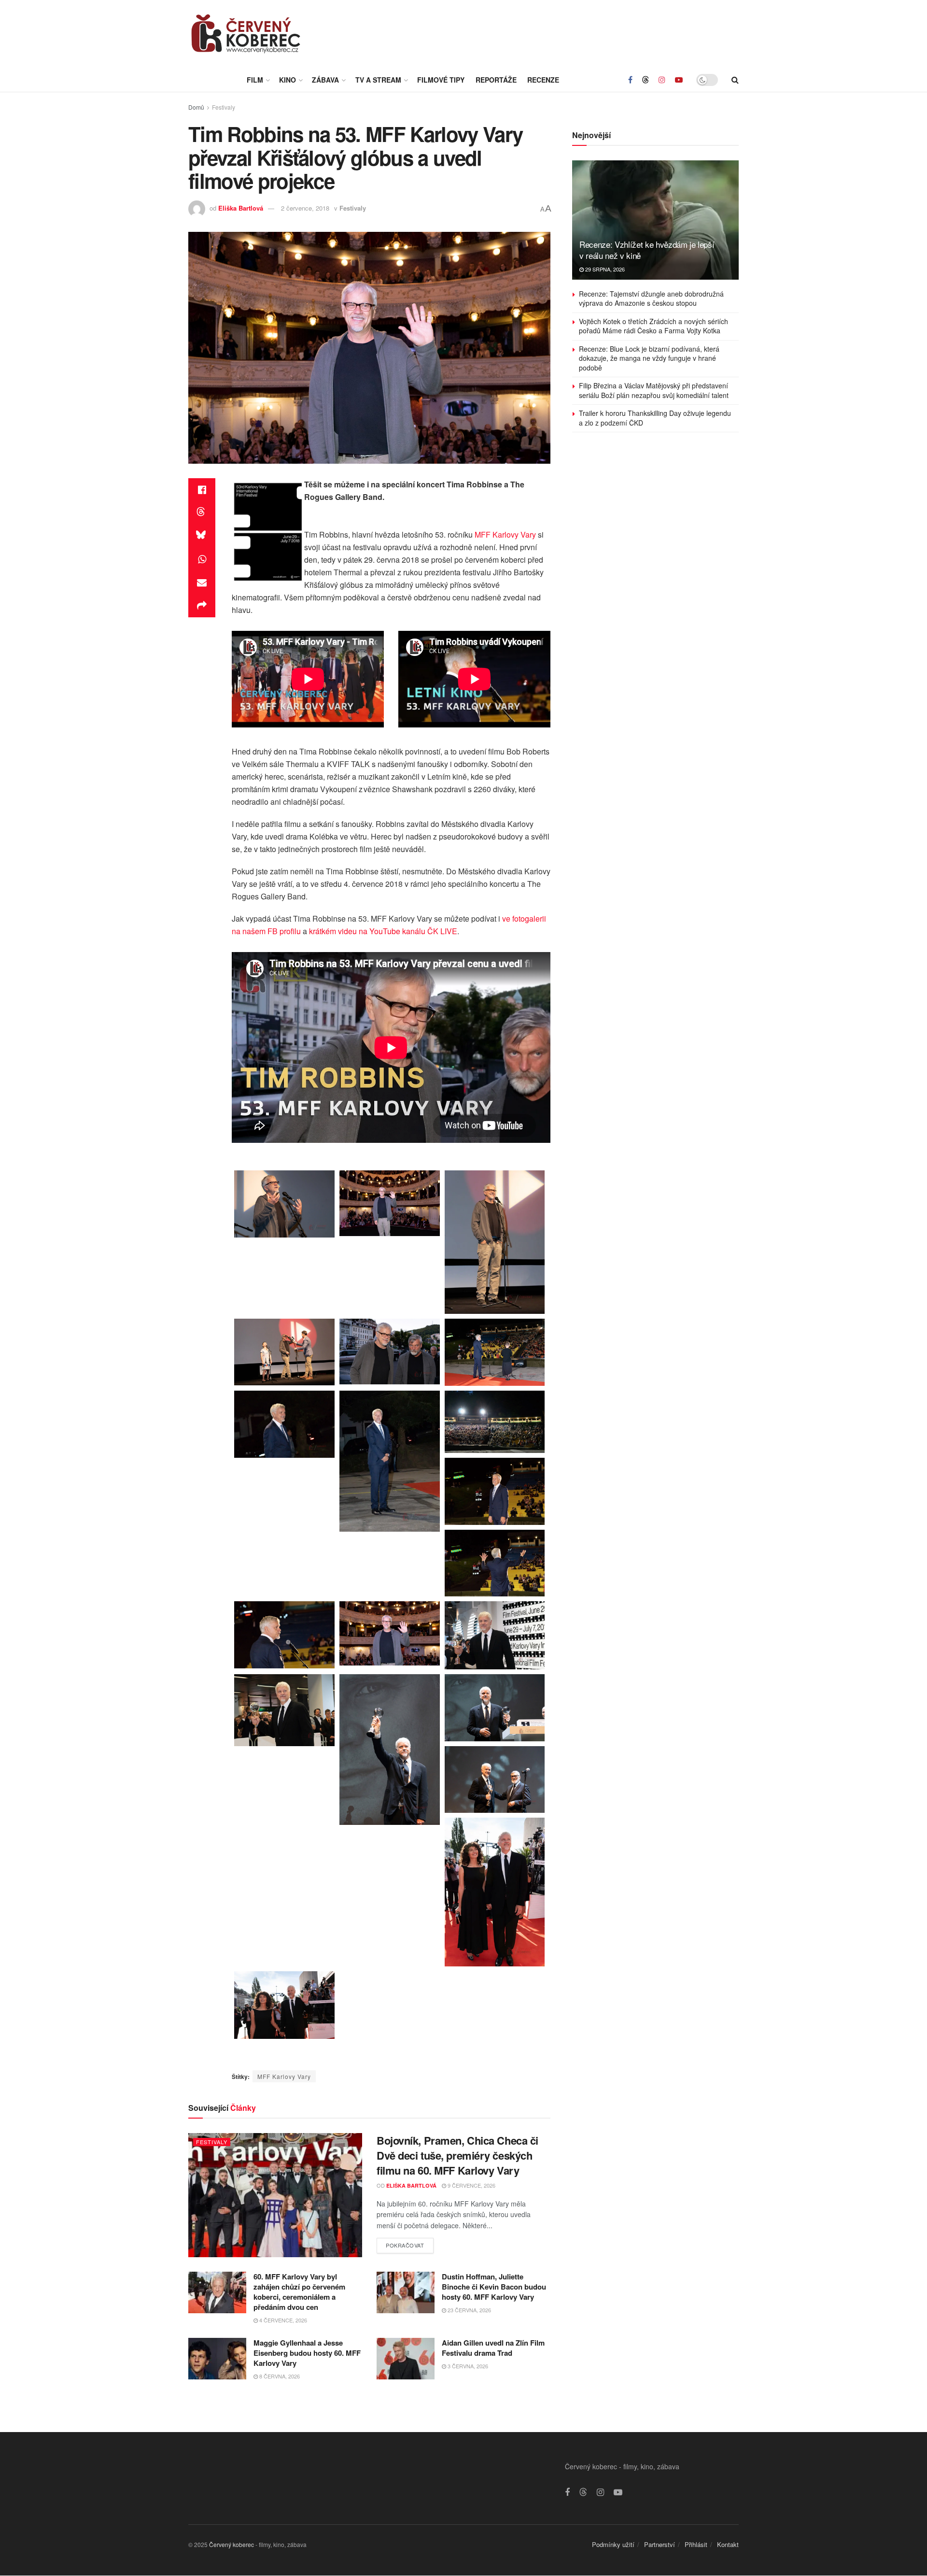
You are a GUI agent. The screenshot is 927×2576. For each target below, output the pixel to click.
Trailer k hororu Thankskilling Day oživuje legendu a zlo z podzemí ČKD (655, 418)
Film (255, 80)
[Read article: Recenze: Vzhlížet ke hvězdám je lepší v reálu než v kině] (655, 220)
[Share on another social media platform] (202, 606)
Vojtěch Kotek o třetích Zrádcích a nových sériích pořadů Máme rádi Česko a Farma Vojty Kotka (653, 326)
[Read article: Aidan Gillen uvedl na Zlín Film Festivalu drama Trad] (406, 2359)
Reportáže (496, 80)
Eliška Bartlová (241, 208)
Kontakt (728, 2544)
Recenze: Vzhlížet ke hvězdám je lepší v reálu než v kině (647, 250)
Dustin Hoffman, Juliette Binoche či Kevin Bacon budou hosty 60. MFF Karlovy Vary (494, 2287)
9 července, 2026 (471, 2185)
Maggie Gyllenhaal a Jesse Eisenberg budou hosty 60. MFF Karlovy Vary (307, 2353)
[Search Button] (735, 80)
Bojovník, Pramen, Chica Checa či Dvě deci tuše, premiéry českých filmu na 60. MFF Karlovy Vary (457, 2155)
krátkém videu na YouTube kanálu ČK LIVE (383, 931)
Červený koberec (232, 2544)
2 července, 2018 (305, 208)
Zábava (325, 80)
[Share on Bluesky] (202, 536)
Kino (288, 80)
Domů (196, 107)
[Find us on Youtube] (679, 80)
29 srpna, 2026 (604, 269)
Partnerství (660, 2544)
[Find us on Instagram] (662, 80)
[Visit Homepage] (246, 34)
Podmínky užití (613, 2544)
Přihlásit (696, 2544)
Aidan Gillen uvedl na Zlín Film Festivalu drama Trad (493, 2348)
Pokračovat (410, 2243)
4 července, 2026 (282, 2320)
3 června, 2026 (467, 2366)
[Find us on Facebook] (630, 80)
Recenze (543, 80)
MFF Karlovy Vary (505, 534)
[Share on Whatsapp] (202, 559)
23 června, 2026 (469, 2310)
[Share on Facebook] (202, 490)
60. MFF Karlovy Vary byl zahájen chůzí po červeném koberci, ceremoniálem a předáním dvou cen (299, 2292)
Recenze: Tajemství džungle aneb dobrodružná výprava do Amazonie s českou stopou (651, 299)
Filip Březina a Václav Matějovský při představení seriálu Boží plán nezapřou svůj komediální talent (654, 390)
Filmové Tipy (441, 80)
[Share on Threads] (202, 513)
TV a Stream (378, 80)
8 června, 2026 (279, 2376)
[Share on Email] (202, 583)
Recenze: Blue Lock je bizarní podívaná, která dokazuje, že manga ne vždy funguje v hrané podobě (649, 358)
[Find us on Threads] (646, 80)
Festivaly (224, 107)
